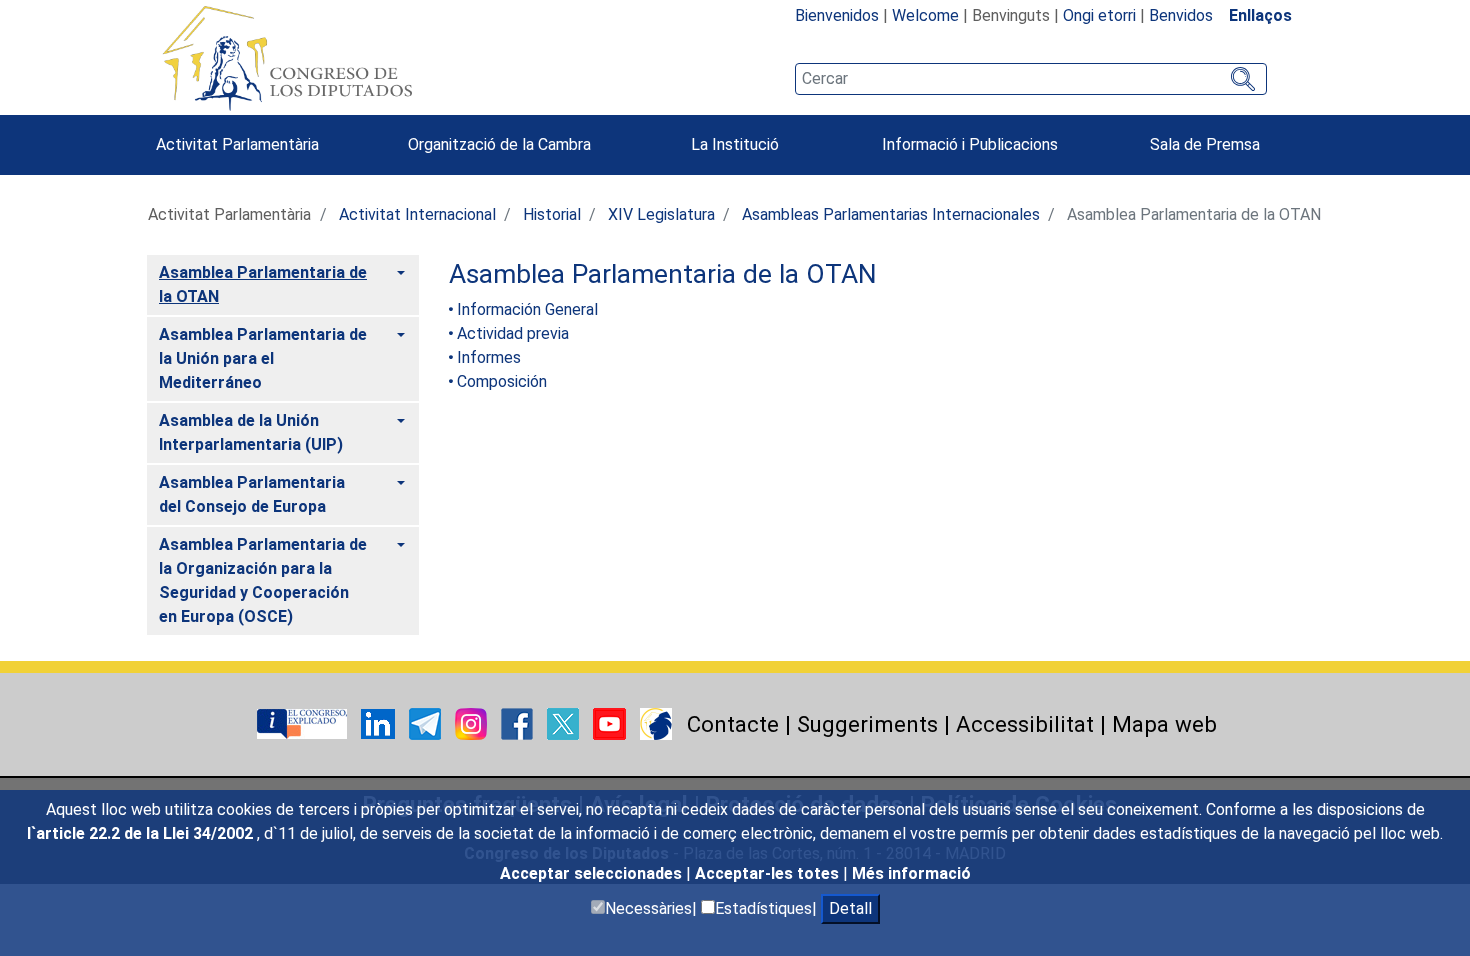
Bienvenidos (837, 15)
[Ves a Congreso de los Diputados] (287, 58)
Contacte (733, 724)
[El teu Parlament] (304, 722)
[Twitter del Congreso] (565, 722)
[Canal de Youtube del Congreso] (611, 722)
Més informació (911, 873)
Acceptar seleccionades (593, 873)
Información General (527, 309)
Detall (850, 908)
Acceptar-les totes (769, 873)
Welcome (925, 15)
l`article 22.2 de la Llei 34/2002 (142, 833)
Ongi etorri (1099, 15)
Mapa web (1164, 724)
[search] (1031, 79)
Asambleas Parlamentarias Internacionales (891, 214)
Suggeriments (867, 724)
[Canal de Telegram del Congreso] (427, 722)
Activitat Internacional (417, 214)
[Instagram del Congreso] (473, 722)
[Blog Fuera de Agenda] (656, 722)
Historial (552, 214)
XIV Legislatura (661, 214)
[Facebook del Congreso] (519, 722)
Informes (489, 357)
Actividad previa (513, 333)
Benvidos (1181, 15)
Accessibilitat (1025, 724)
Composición (502, 381)
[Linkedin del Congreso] (380, 722)
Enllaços (1260, 15)
